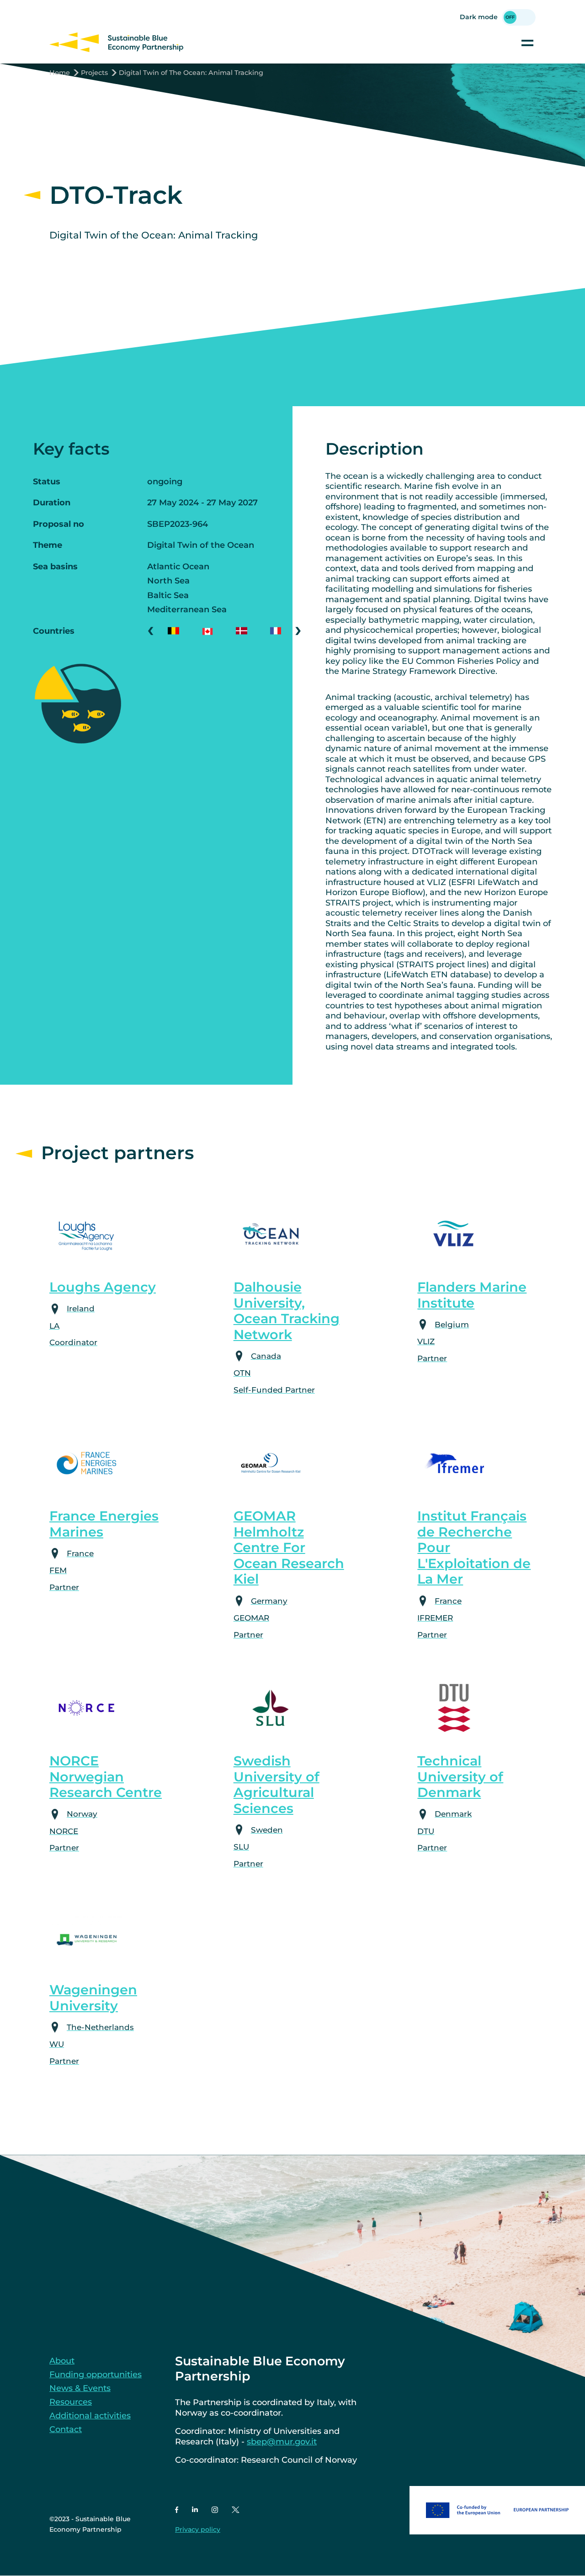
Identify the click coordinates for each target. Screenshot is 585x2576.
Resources (71, 2402)
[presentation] (151, 631)
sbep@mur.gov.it (282, 2442)
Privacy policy (198, 2529)
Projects (94, 73)
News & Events (80, 2388)
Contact (66, 2429)
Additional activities (90, 2416)
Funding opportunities (96, 2375)
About (62, 2361)
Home (60, 73)
